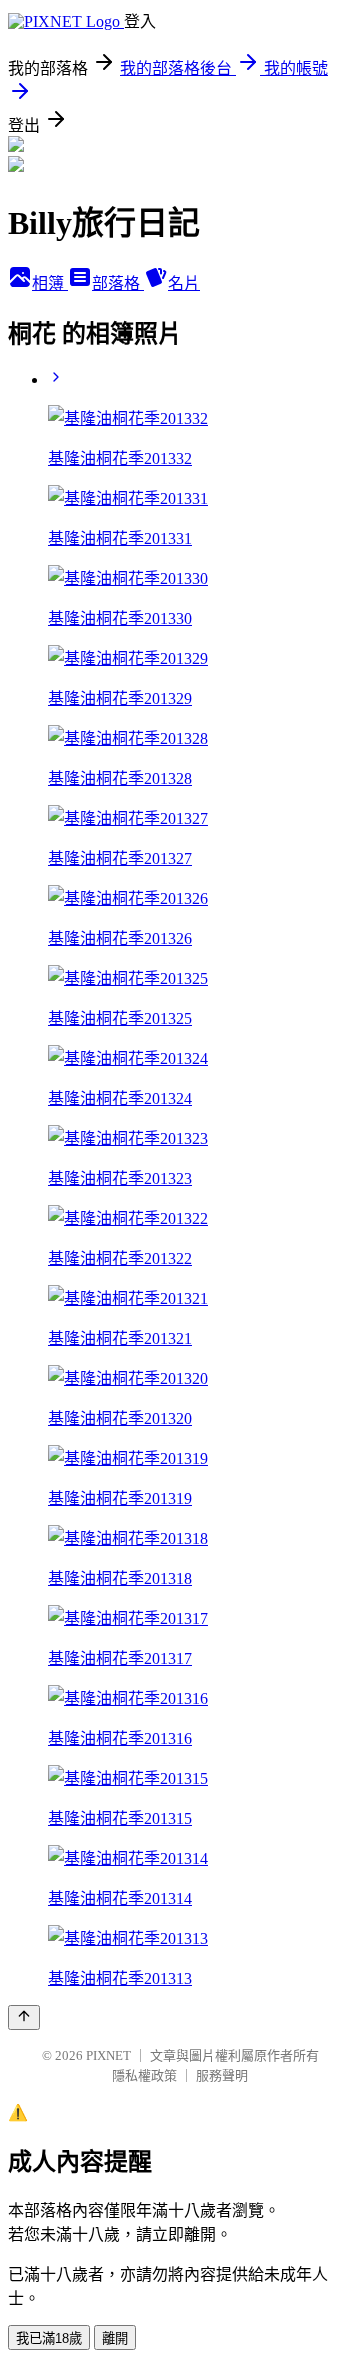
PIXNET (108, 2055)
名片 (184, 283)
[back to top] (24, 2017)
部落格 (118, 283)
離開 (115, 2338)
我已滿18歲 (49, 2338)
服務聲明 (222, 2075)
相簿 (50, 283)
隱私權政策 (144, 2075)
